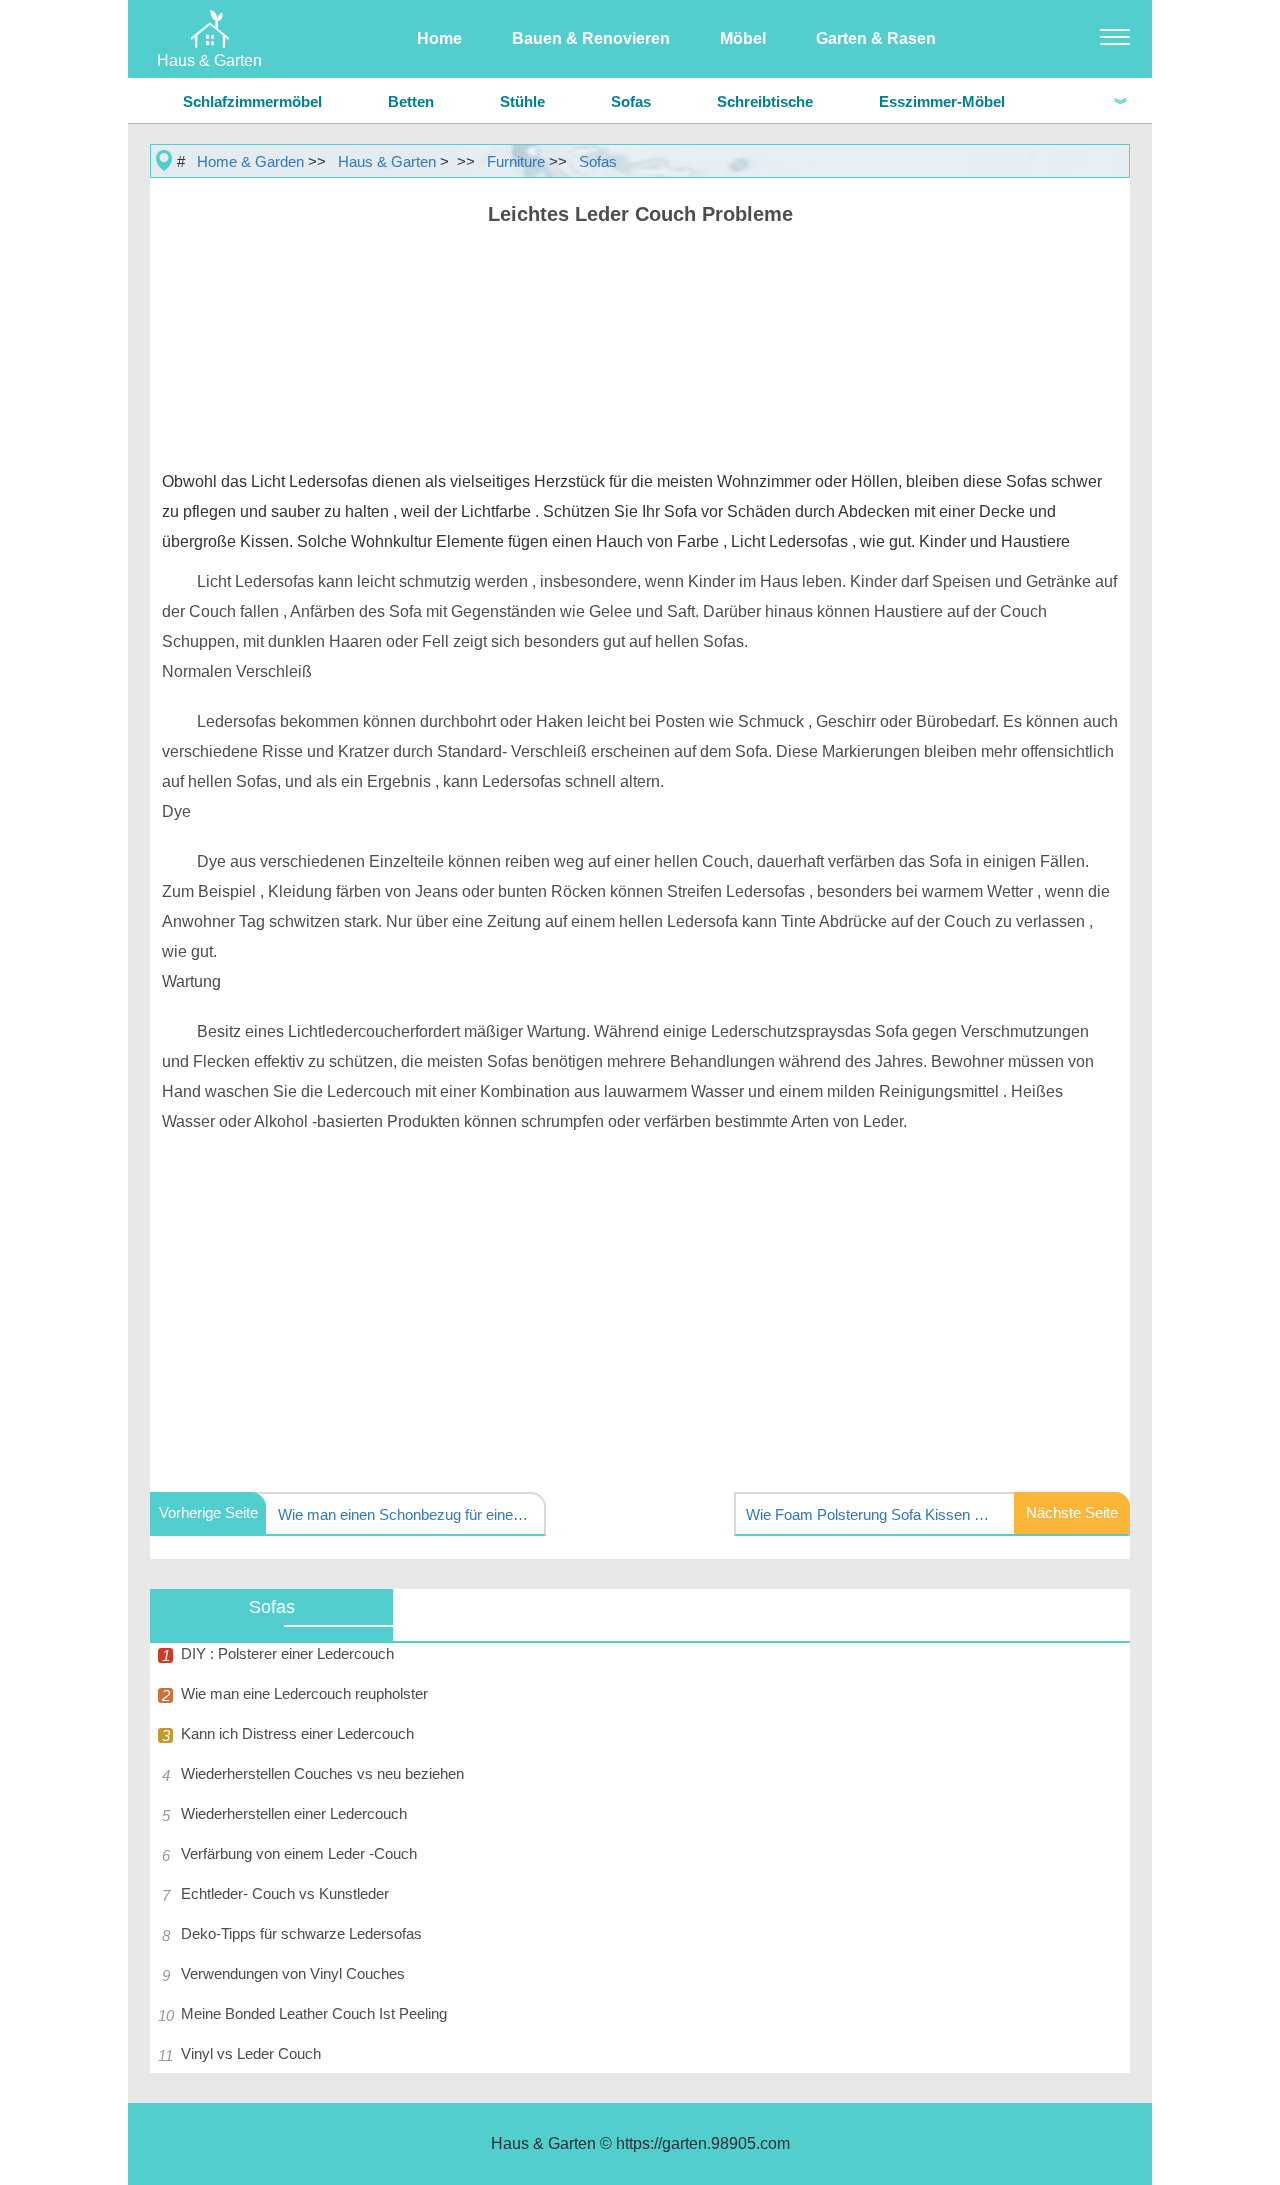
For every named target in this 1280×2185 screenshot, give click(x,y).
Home (439, 38)
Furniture (516, 161)
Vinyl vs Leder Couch (251, 2053)
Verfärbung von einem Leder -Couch (299, 1853)
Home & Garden (250, 161)
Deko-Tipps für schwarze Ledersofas (301, 1933)
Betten (411, 101)
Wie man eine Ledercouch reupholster (304, 1693)
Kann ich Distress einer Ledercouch (297, 1733)
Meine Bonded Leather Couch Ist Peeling (314, 2013)
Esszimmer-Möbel (942, 101)
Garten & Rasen (876, 38)
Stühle (522, 101)
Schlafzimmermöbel (252, 101)
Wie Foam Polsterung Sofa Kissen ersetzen (871, 1514)
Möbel (743, 38)
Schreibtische (765, 101)
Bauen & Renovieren (591, 38)
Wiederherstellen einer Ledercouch (294, 1813)
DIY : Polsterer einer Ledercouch (287, 1653)
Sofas (631, 101)
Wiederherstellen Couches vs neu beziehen (322, 1773)
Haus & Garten (387, 161)
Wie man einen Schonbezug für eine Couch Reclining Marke (403, 1514)
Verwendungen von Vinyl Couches (293, 1973)
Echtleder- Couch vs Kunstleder (285, 1893)
